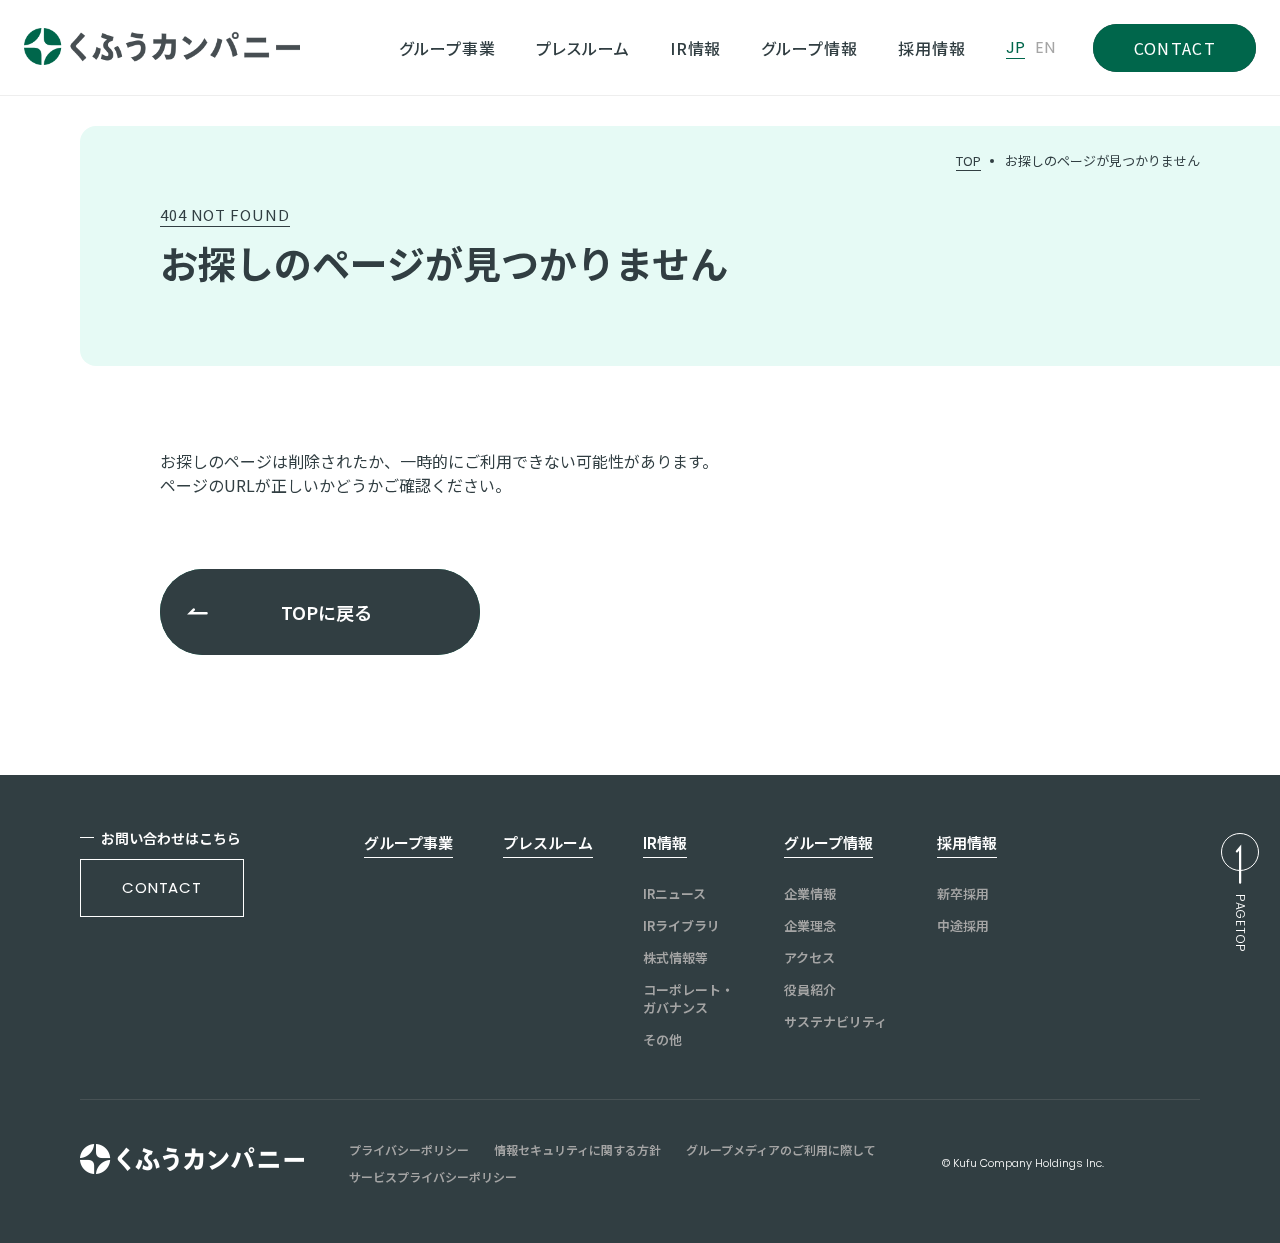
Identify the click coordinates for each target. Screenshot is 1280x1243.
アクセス (809, 958)
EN (1045, 48)
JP (1015, 48)
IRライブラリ (681, 926)
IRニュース (674, 894)
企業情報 (810, 894)
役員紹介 (810, 990)
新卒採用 (963, 894)
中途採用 (963, 926)
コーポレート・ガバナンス (688, 999)
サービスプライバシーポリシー (433, 1177)
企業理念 (810, 926)
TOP (968, 160)
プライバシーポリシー (409, 1150)
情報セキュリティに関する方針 (577, 1150)
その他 (662, 1040)
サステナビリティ (835, 1022)
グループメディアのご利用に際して (781, 1150)
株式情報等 (675, 958)
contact (162, 887)
